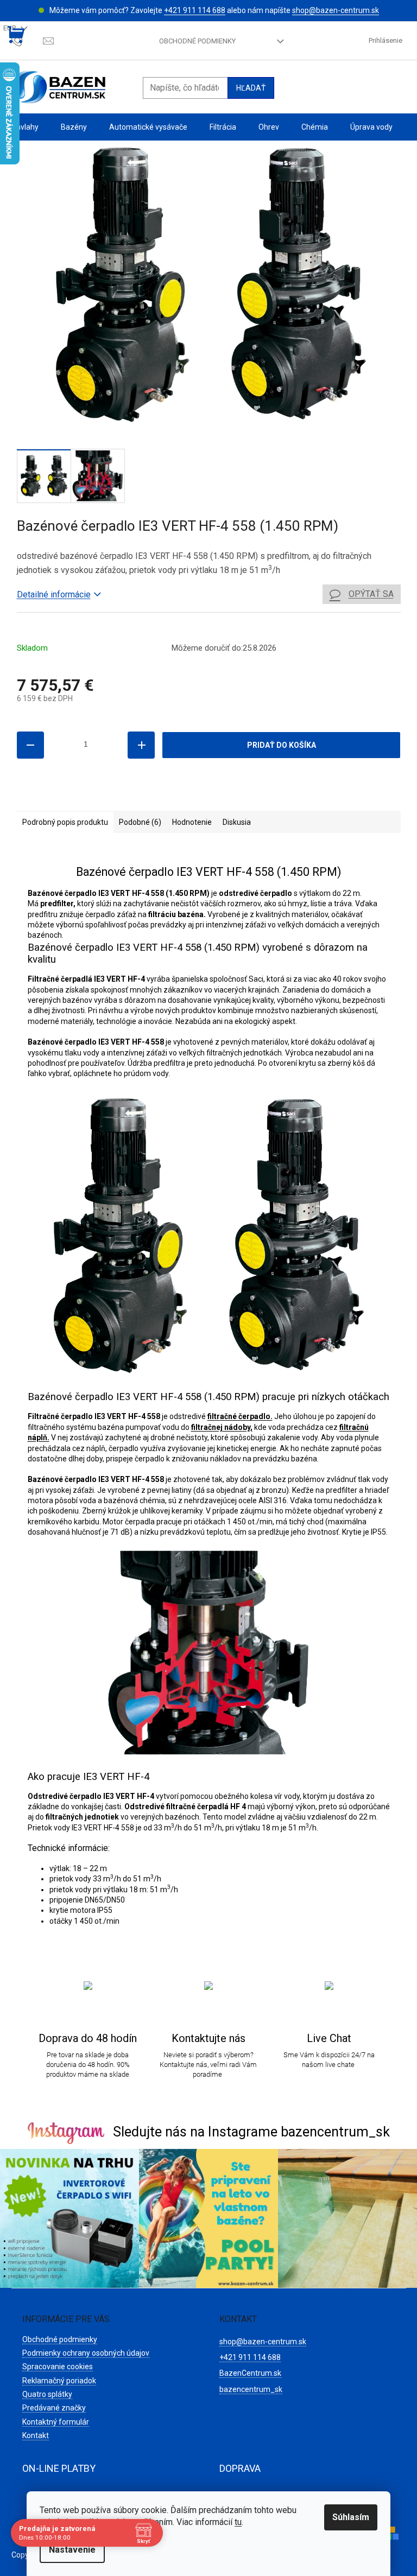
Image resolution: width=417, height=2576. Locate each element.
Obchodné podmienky (197, 41)
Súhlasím (351, 2517)
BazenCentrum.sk (250, 2373)
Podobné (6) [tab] (140, 822)
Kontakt (36, 2435)
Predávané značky (54, 2408)
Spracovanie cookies (58, 2367)
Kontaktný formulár (56, 2422)
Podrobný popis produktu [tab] (65, 822)
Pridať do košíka (282, 745)
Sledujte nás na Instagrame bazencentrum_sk (251, 2132)
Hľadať (251, 88)
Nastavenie (72, 2550)
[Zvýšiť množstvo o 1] (141, 745)
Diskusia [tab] (237, 822)
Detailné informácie (54, 594)
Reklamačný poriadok (59, 2381)
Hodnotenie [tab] (192, 822)
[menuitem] (25, 127)
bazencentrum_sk (251, 2389)
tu (238, 2522)
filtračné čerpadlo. (240, 1416)
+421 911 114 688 (195, 10)
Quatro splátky (47, 2394)
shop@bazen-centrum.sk (336, 10)
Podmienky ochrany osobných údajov (86, 2353)
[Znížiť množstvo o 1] (30, 745)
